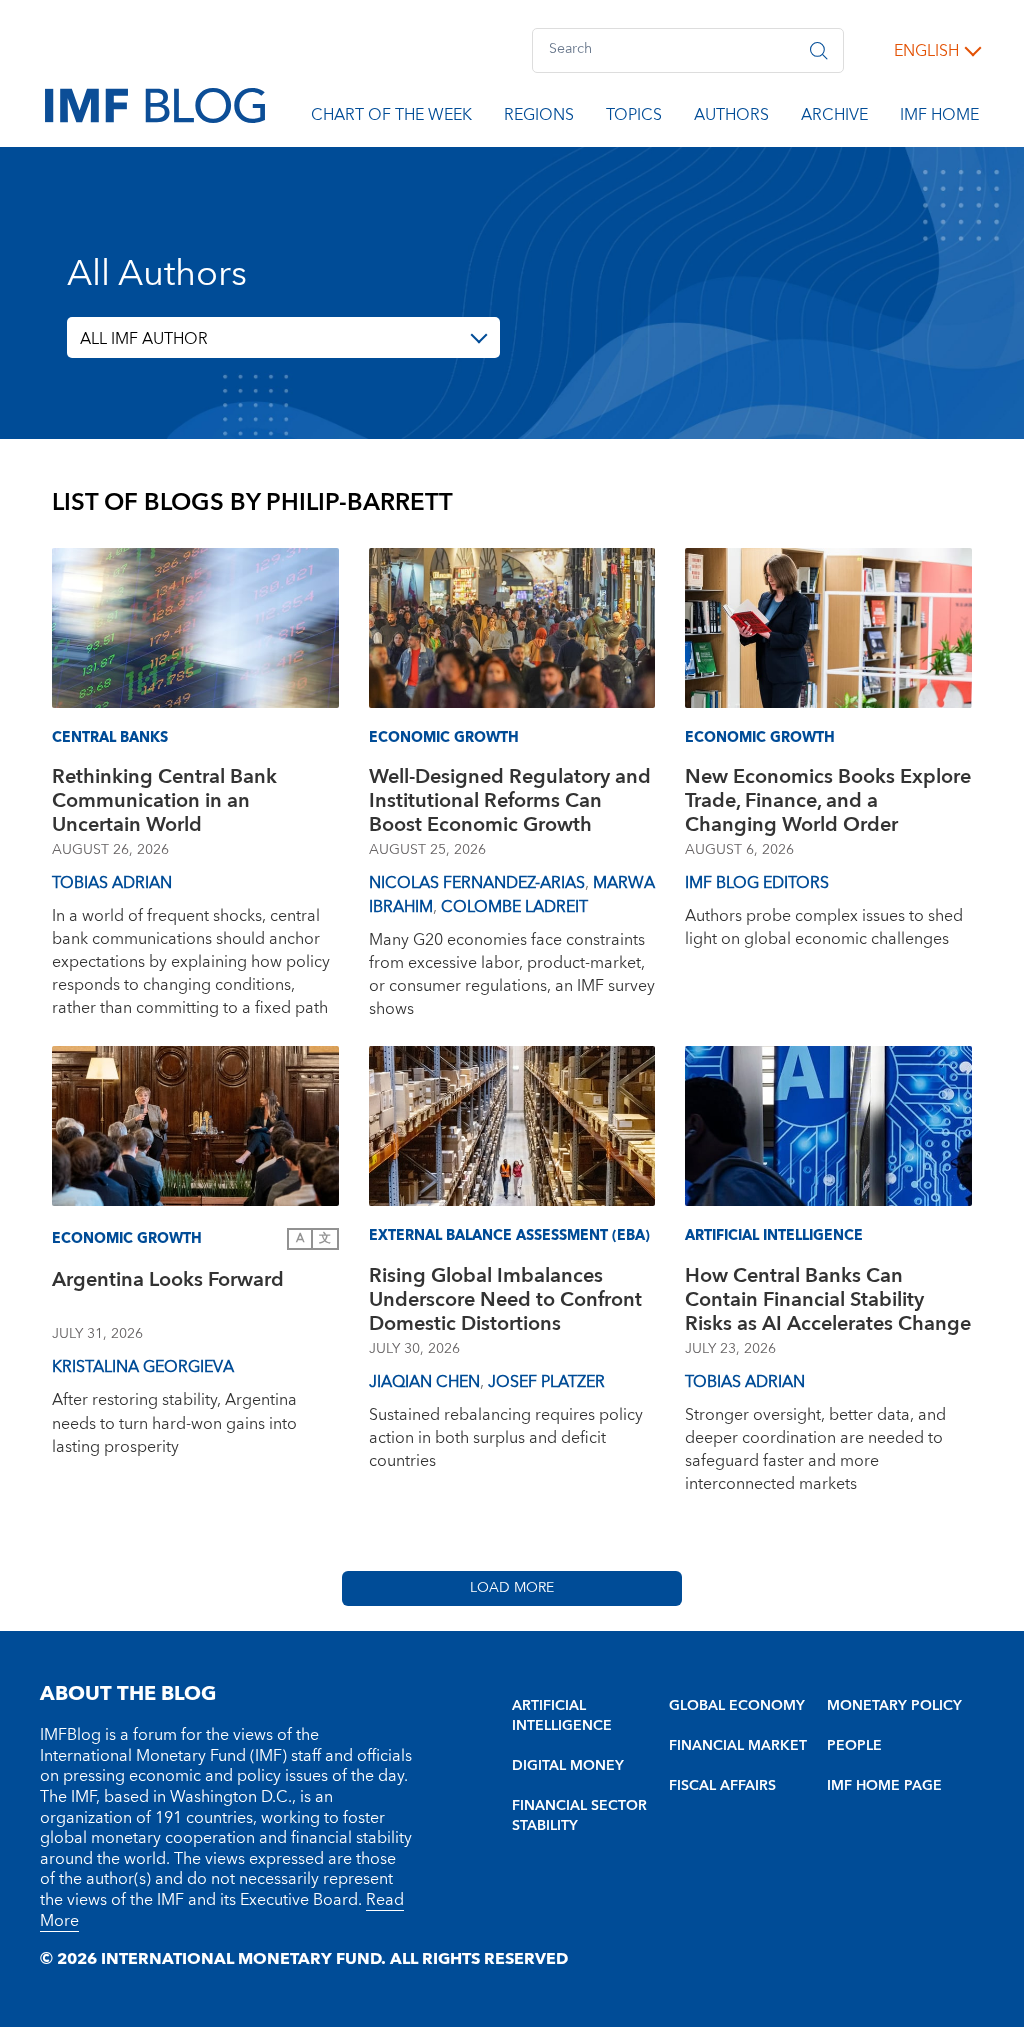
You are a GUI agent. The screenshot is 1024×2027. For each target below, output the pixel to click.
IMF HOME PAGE (884, 1786)
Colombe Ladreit (514, 907)
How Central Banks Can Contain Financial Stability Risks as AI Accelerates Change (828, 1300)
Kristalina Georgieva (143, 1367)
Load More (512, 1588)
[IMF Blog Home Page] (155, 104)
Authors (731, 118)
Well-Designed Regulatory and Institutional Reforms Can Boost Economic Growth (510, 801)
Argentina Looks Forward (168, 1282)
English (926, 51)
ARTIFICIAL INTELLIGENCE (562, 1716)
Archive (834, 118)
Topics (634, 118)
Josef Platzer (546, 1382)
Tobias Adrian (112, 883)
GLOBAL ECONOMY (737, 1706)
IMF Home (939, 118)
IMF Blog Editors (757, 883)
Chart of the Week (391, 118)
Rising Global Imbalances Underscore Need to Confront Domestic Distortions (505, 1300)
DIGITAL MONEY (568, 1766)
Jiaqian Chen (424, 1382)
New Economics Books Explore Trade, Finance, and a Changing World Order (828, 801)
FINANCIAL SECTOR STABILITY (579, 1816)
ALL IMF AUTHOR (144, 339)
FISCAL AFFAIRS (722, 1786)
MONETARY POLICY (894, 1706)
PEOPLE (854, 1746)
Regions (539, 118)
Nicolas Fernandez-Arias (477, 883)
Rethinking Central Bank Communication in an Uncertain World (164, 801)
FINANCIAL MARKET (738, 1746)
